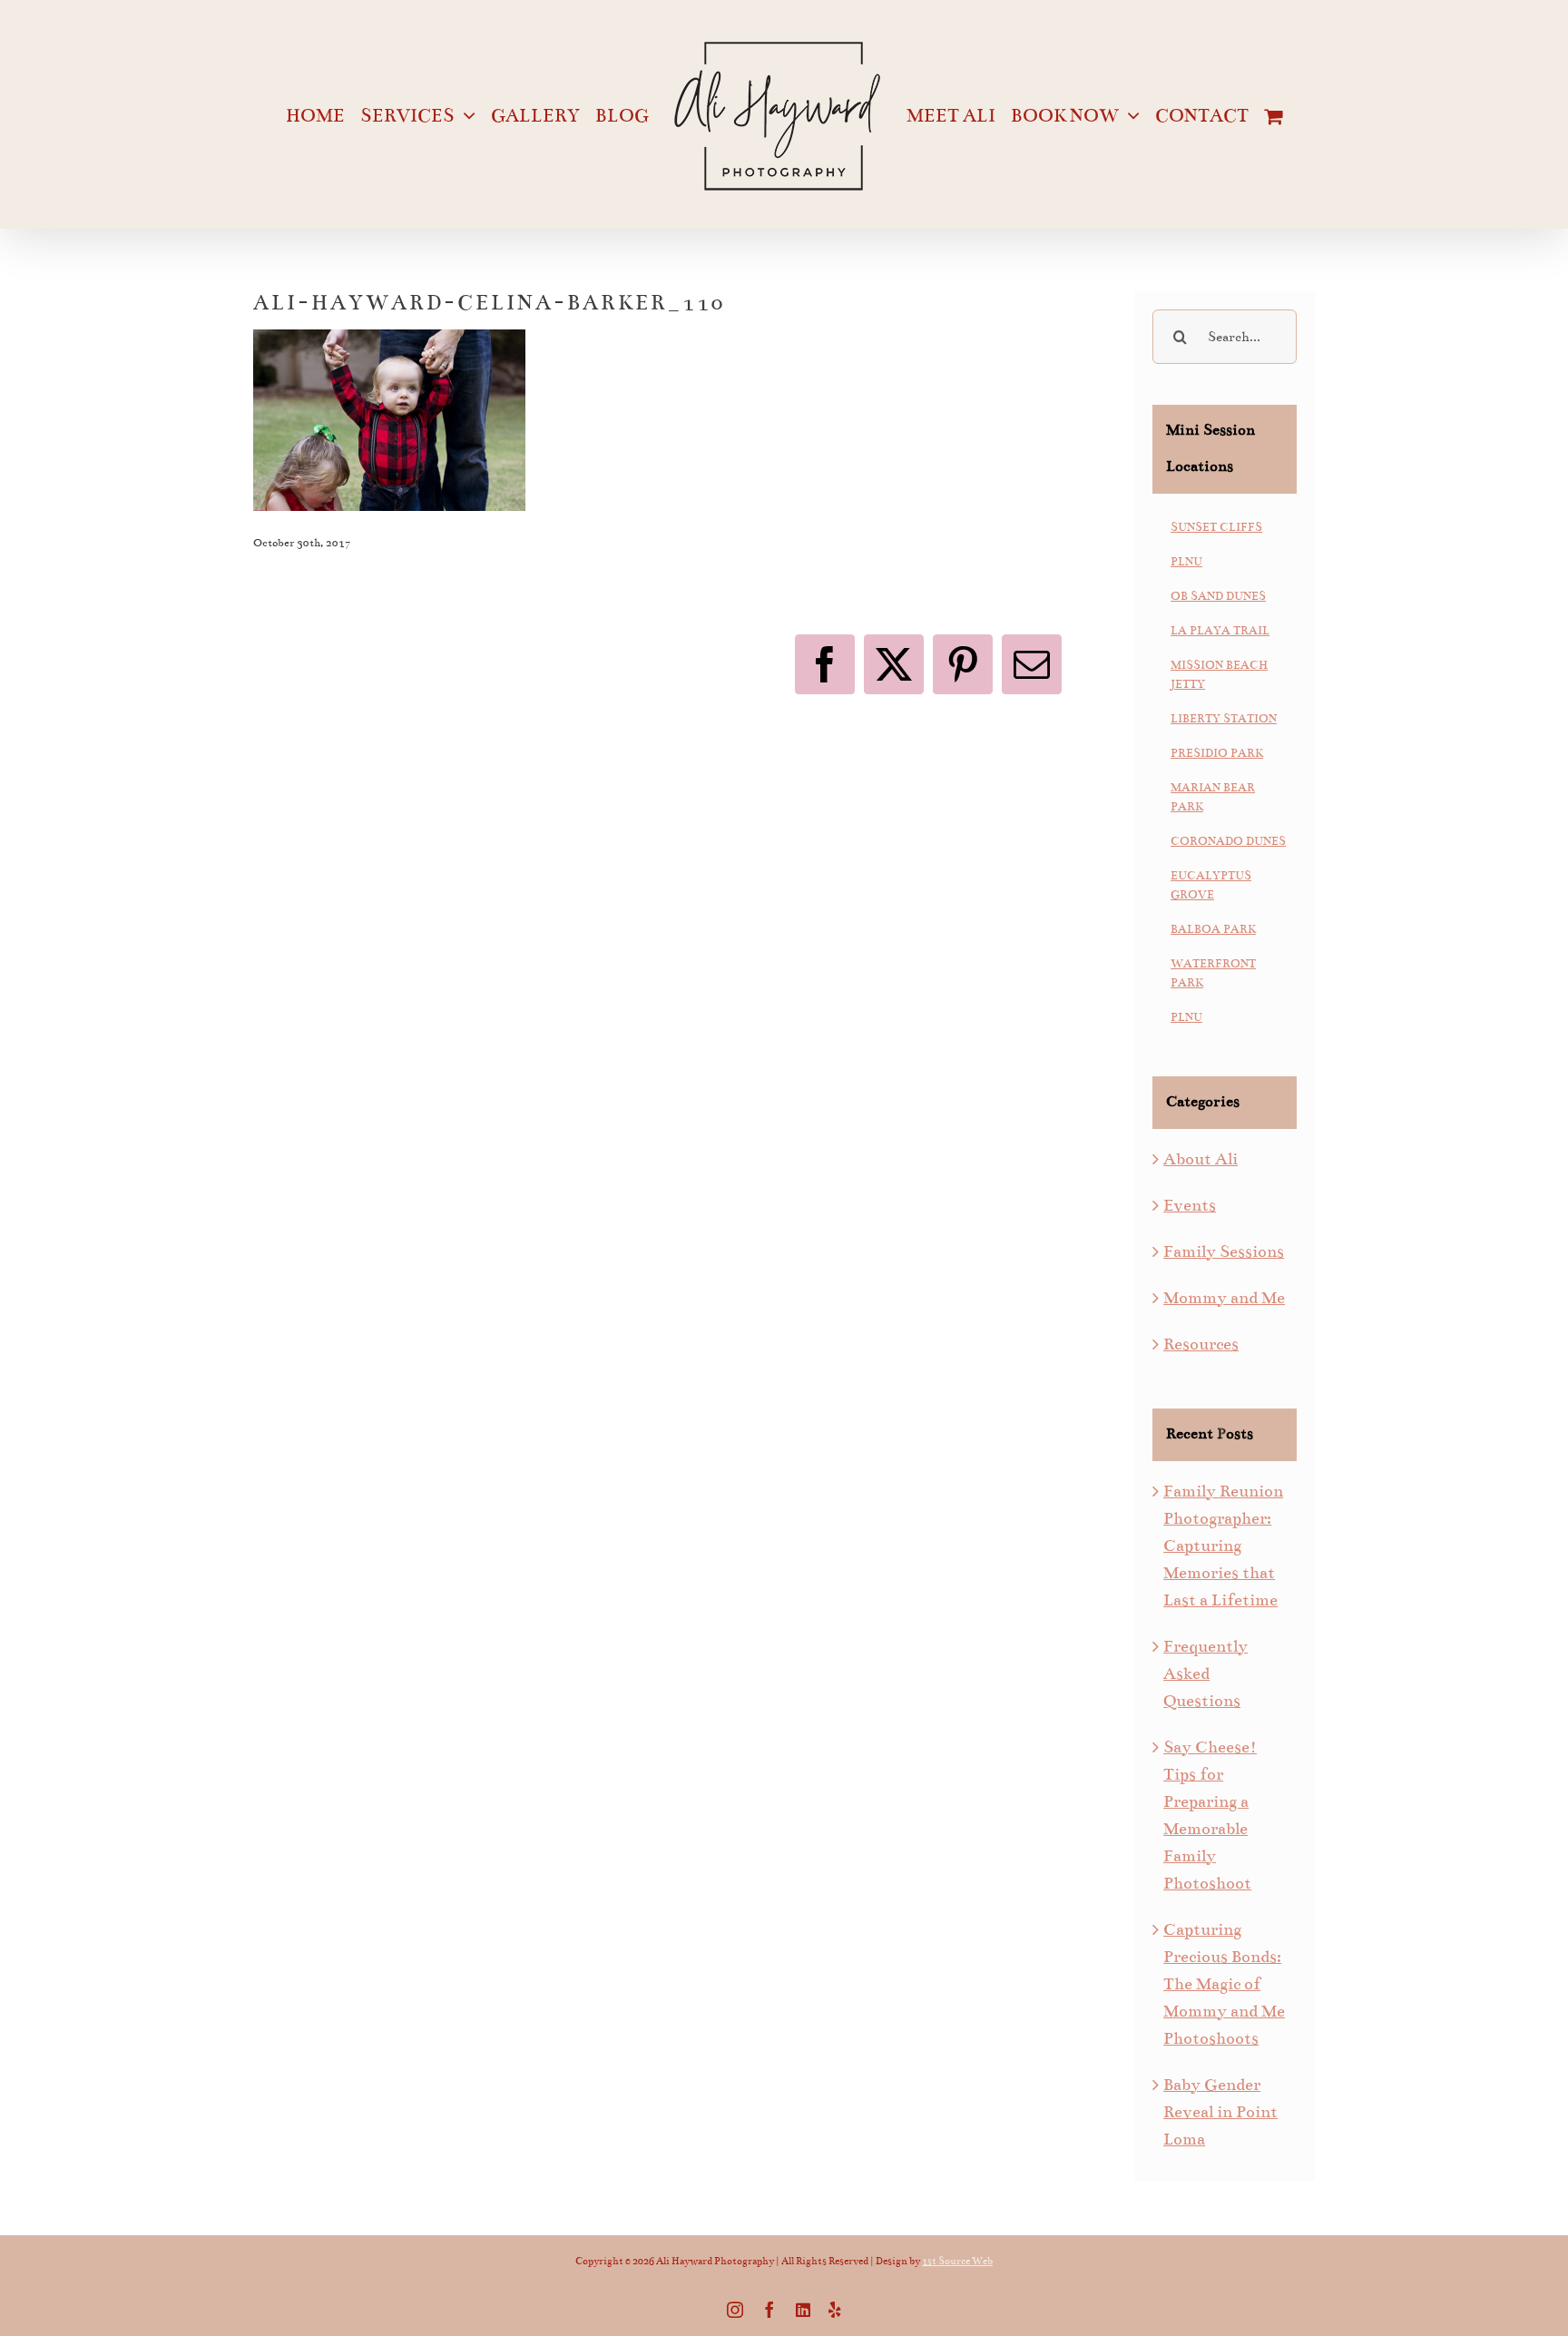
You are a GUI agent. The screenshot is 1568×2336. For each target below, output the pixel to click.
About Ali (1200, 1159)
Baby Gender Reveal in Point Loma (1220, 2112)
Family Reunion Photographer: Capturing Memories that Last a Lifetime (1223, 1546)
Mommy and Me (1224, 1298)
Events (1190, 1205)
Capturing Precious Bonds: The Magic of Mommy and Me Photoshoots (1224, 1984)
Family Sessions (1224, 1251)
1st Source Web (957, 2261)
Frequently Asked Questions (1205, 1673)
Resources (1201, 1344)
